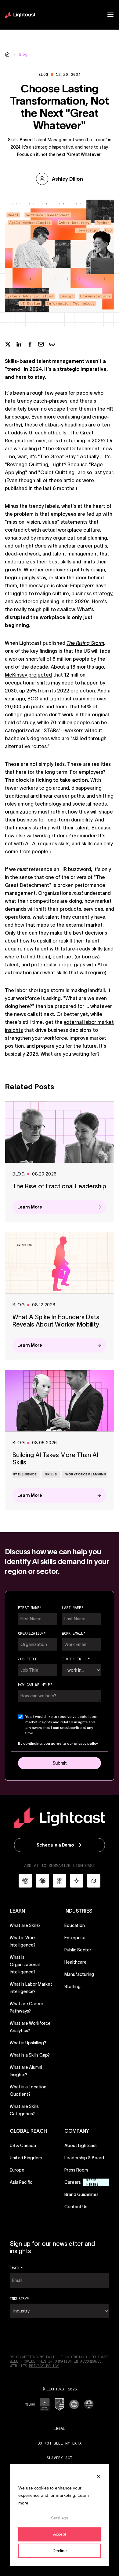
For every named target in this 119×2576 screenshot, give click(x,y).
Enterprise (75, 1938)
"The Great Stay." (58, 456)
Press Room (76, 2170)
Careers (73, 2182)
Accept (60, 2534)
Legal (60, 2428)
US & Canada (23, 2146)
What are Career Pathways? (27, 2007)
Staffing (72, 1987)
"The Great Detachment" (72, 448)
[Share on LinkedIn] (19, 344)
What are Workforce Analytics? (30, 2027)
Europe (17, 2170)
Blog (23, 54)
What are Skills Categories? (24, 2110)
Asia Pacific (21, 2182)
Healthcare (76, 1962)
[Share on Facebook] (30, 344)
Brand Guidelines (81, 2194)
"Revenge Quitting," (28, 464)
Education (75, 1925)
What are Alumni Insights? (26, 2071)
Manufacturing (79, 1974)
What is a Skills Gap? (30, 2055)
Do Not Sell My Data (60, 2443)
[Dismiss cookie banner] (99, 2476)
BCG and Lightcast (50, 699)
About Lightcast (81, 2146)
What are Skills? (25, 1925)
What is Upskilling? (28, 2043)
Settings (60, 2518)
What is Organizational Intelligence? (25, 1965)
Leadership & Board (84, 2158)
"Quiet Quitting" (57, 472)
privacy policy (86, 1743)
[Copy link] (52, 344)
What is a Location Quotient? (28, 2091)
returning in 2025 (83, 441)
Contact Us (76, 2207)
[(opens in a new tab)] (30, 2404)
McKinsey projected (28, 675)
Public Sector (78, 1950)
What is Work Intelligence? (23, 1941)
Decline (60, 2551)
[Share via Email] (41, 344)
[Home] (7, 54)
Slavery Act (60, 2458)
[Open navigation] (110, 15)
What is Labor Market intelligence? (31, 1988)
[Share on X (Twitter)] (8, 344)
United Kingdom (26, 2158)
